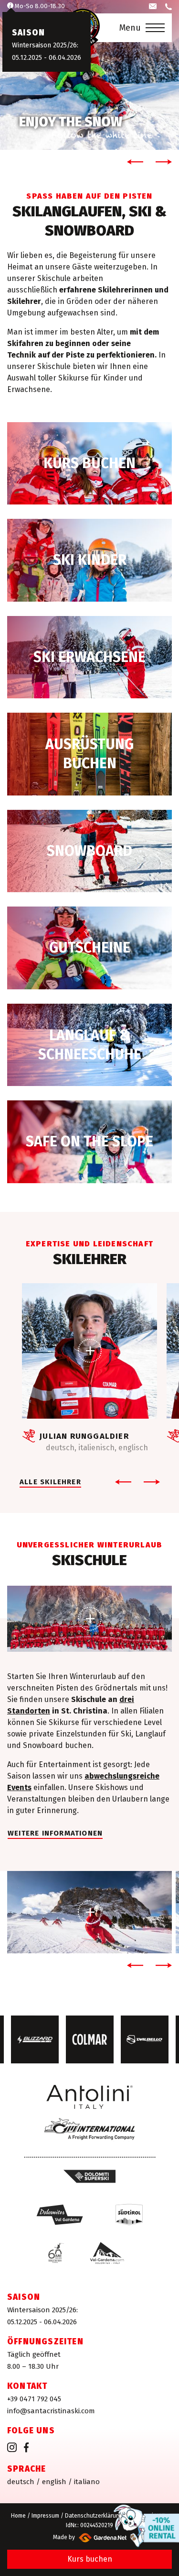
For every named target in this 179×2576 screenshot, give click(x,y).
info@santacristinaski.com (51, 2411)
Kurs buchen (90, 2559)
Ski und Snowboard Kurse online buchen (89, 464)
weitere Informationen (55, 1833)
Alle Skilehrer (50, 1482)
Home (18, 2516)
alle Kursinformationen (89, 560)
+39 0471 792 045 (34, 2399)
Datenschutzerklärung (94, 2516)
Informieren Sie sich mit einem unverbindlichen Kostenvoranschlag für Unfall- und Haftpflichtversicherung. (89, 1142)
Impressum (45, 2516)
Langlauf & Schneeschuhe (89, 1045)
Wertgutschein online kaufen (89, 948)
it (87, 2482)
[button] (133, 162)
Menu (130, 28)
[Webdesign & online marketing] (101, 2537)
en (54, 2482)
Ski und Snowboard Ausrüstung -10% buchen (89, 754)
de (21, 2482)
